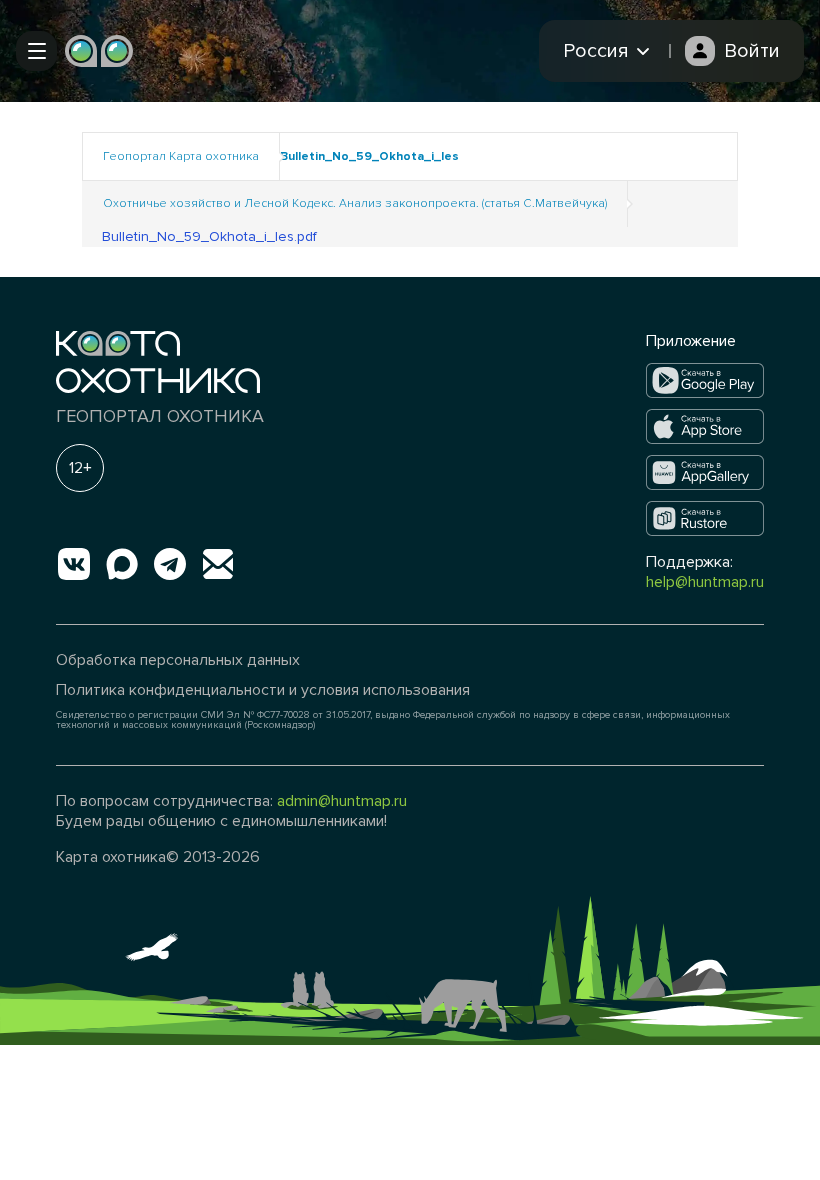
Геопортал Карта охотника (181, 156)
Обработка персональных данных (178, 660)
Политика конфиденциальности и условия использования (263, 690)
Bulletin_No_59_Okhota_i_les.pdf (209, 236)
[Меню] (36, 51)
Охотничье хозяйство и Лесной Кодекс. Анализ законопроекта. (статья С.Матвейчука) (355, 203)
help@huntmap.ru (705, 582)
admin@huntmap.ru (342, 801)
